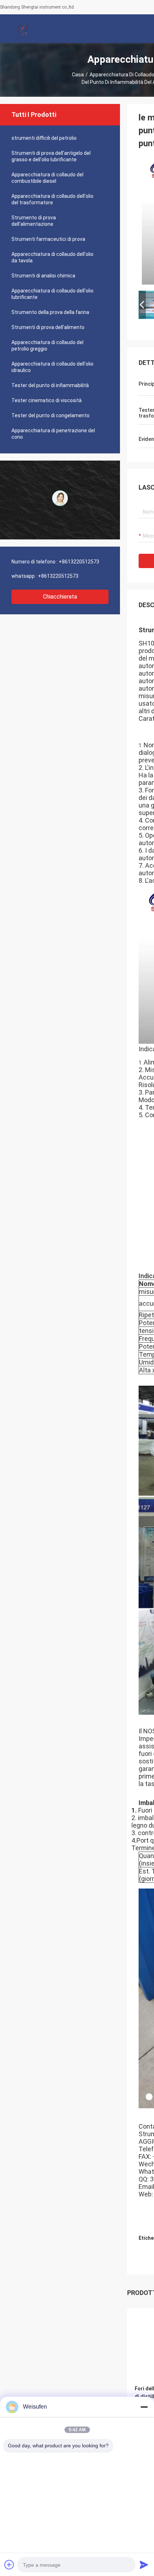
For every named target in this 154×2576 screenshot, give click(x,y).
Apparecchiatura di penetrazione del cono (53, 434)
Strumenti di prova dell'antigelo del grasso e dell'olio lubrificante (51, 156)
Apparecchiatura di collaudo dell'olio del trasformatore (52, 199)
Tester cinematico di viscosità (47, 400)
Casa (78, 75)
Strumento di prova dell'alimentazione (34, 221)
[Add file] (9, 2565)
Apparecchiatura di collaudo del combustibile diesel (47, 178)
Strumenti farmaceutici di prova (48, 239)
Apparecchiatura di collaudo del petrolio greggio (47, 346)
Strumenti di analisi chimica (43, 276)
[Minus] (144, 2407)
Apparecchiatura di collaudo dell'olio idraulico (52, 367)
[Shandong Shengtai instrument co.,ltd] (23, 29)
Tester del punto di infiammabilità (50, 385)
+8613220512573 (79, 562)
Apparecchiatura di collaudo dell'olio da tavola (52, 257)
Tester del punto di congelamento (50, 415)
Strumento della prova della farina (50, 312)
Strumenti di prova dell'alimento (48, 327)
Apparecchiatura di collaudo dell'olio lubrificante (52, 294)
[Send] (144, 2565)
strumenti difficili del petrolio (44, 138)
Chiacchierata (60, 597)
